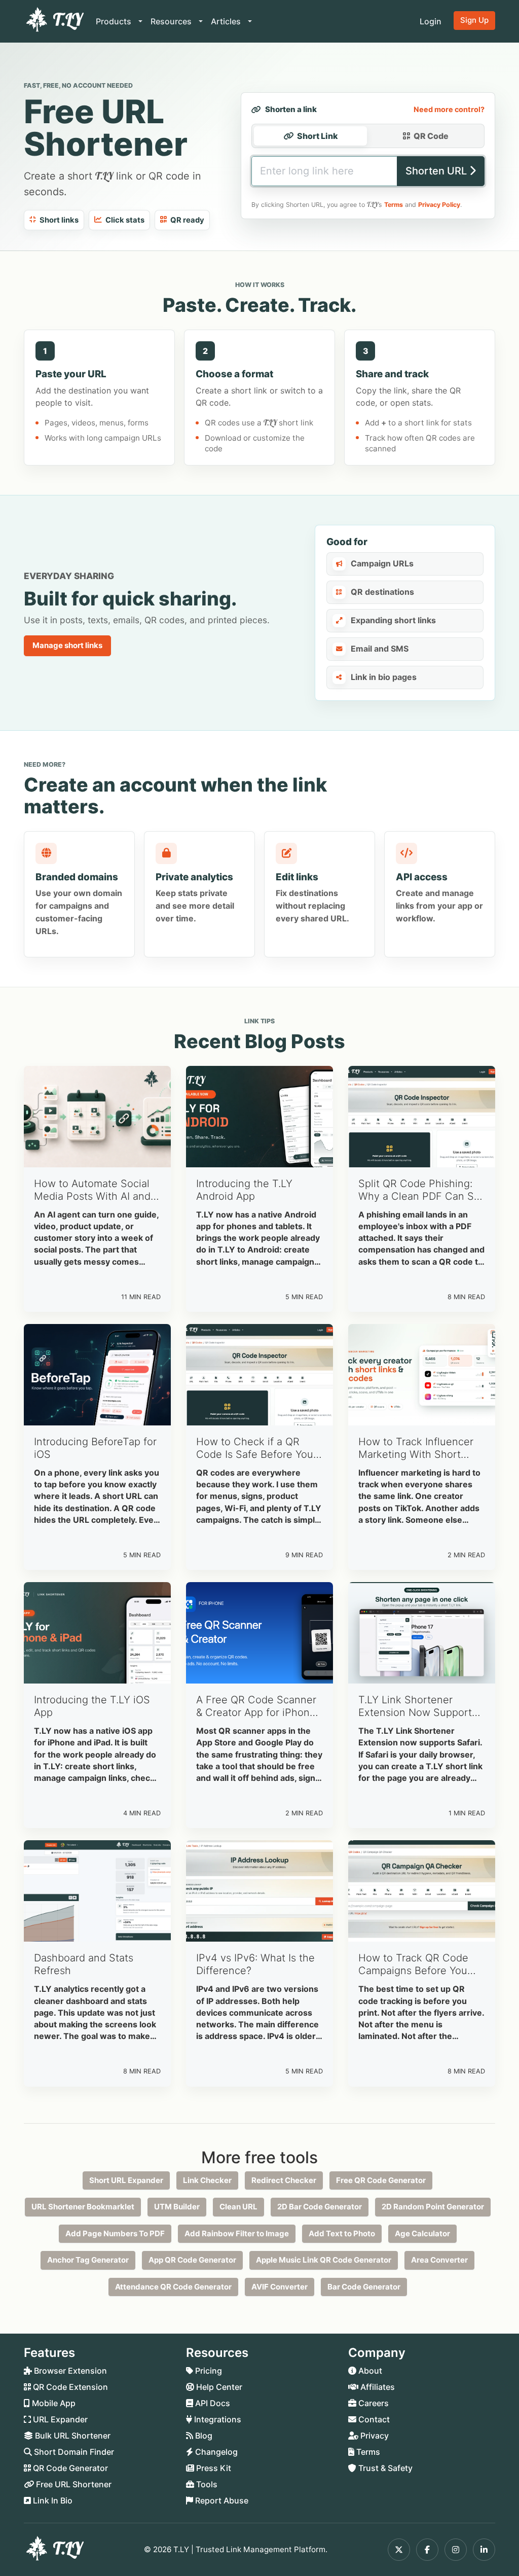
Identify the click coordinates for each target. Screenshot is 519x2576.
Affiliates (377, 2387)
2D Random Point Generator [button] (433, 2207)
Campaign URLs (382, 563)
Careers (373, 2403)
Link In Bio (52, 2500)
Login (431, 21)
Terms (394, 205)
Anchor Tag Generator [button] (88, 2260)
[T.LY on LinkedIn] (484, 2550)
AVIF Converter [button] (280, 2287)
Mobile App (53, 2403)
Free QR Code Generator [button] (381, 2180)
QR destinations (382, 592)
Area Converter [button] (439, 2260)
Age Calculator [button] (422, 2233)
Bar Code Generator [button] (364, 2287)
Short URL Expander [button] (126, 2180)
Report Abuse (221, 2500)
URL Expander (59, 2419)
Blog (203, 2436)
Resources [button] (172, 21)
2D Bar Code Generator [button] (320, 2207)
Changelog (215, 2452)
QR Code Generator (69, 2468)
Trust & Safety (384, 2468)
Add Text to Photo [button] (342, 2233)
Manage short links (67, 645)
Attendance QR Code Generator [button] (173, 2287)
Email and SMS (380, 649)
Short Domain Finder (73, 2452)
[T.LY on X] (399, 2550)
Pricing (208, 2371)
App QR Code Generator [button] (192, 2260)
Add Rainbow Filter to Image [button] (237, 2233)
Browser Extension (69, 2371)
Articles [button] (227, 21)
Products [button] (115, 21)
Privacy (374, 2436)
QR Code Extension (69, 2387)
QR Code (431, 136)
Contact (373, 2419)
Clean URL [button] (238, 2207)
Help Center (218, 2387)
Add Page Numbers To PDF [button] (115, 2233)
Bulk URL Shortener (72, 2436)
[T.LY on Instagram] (456, 2550)
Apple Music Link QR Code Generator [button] (324, 2260)
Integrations (217, 2419)
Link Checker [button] (207, 2180)
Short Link (318, 136)
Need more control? (449, 109)
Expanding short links (393, 620)
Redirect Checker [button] (284, 2180)
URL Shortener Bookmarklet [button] (83, 2207)
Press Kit (213, 2468)
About (369, 2371)
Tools (206, 2484)
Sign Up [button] (474, 20)
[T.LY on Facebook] (427, 2550)
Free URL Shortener (73, 2484)
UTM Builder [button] (177, 2207)
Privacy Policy (439, 205)
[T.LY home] (54, 21)
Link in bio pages (384, 677)
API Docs (212, 2403)
